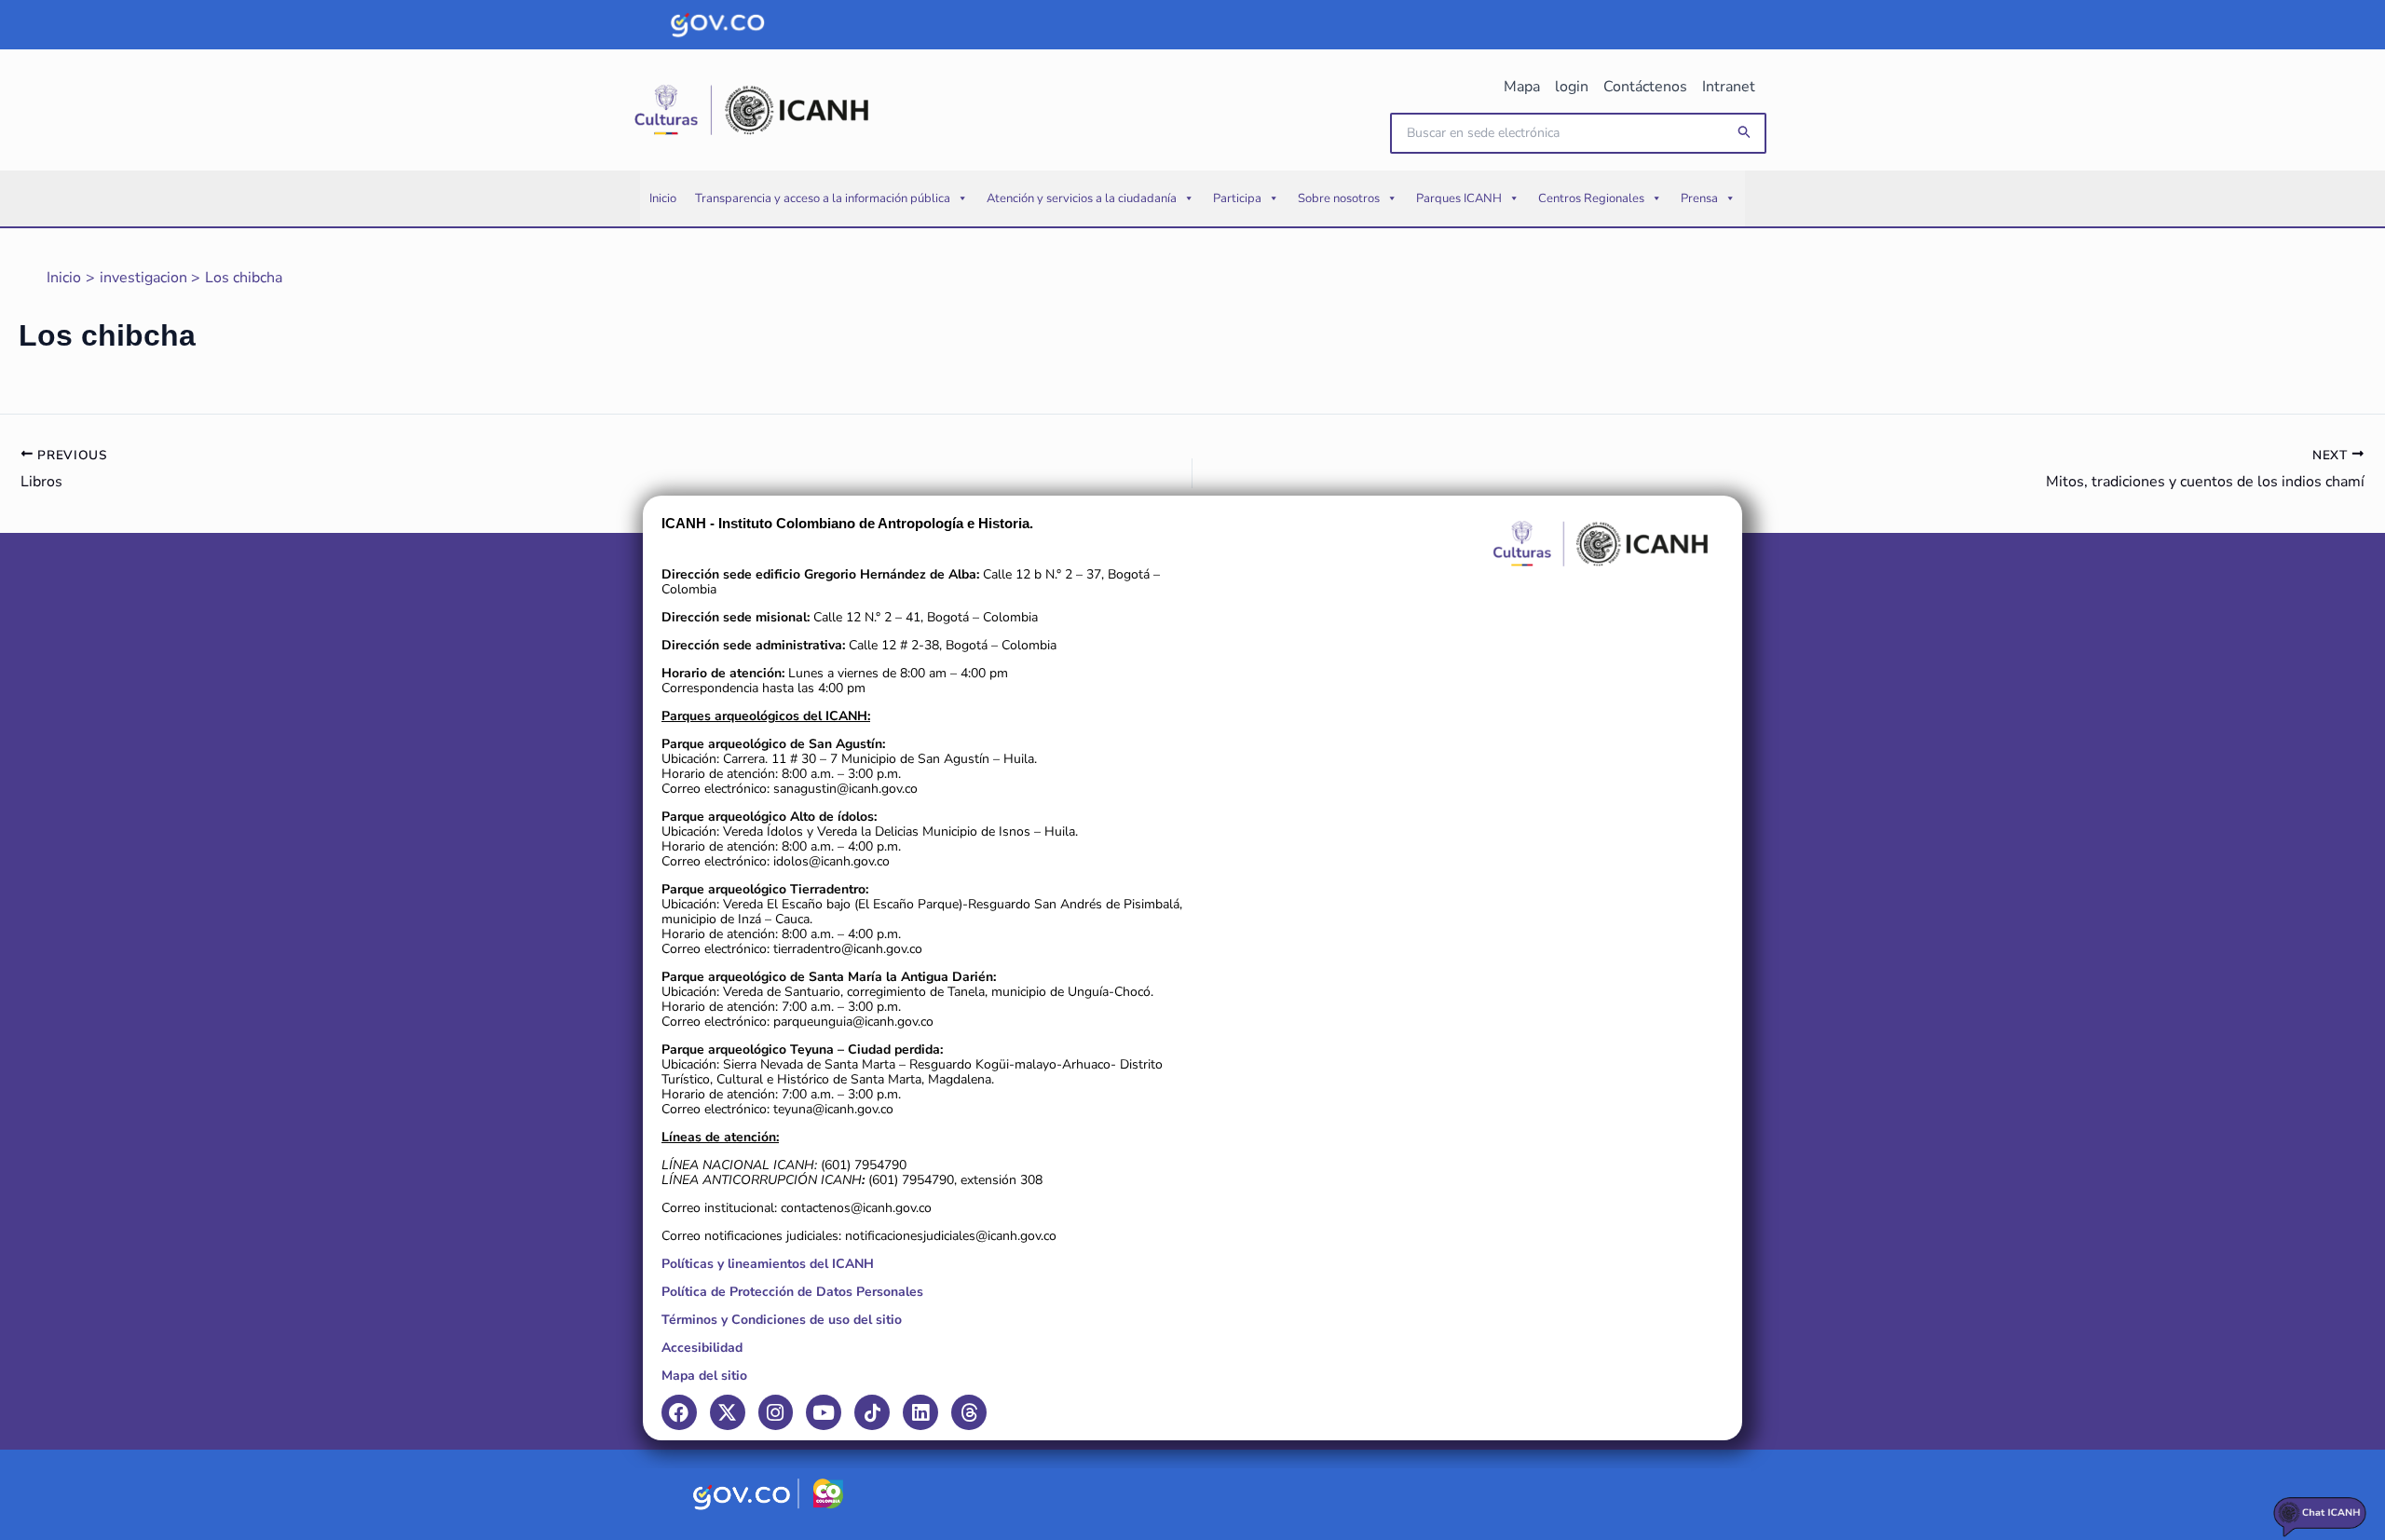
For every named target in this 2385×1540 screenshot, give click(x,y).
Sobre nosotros (1339, 198)
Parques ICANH (1459, 198)
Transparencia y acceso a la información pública (823, 198)
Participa (1237, 198)
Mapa (1522, 87)
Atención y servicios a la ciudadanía (1082, 198)
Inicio (663, 198)
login (1572, 87)
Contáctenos (1645, 87)
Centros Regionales (1591, 198)
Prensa (1699, 198)
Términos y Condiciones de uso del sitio (782, 1320)
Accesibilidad (702, 1348)
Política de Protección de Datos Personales (792, 1292)
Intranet (1729, 87)
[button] (1745, 133)
